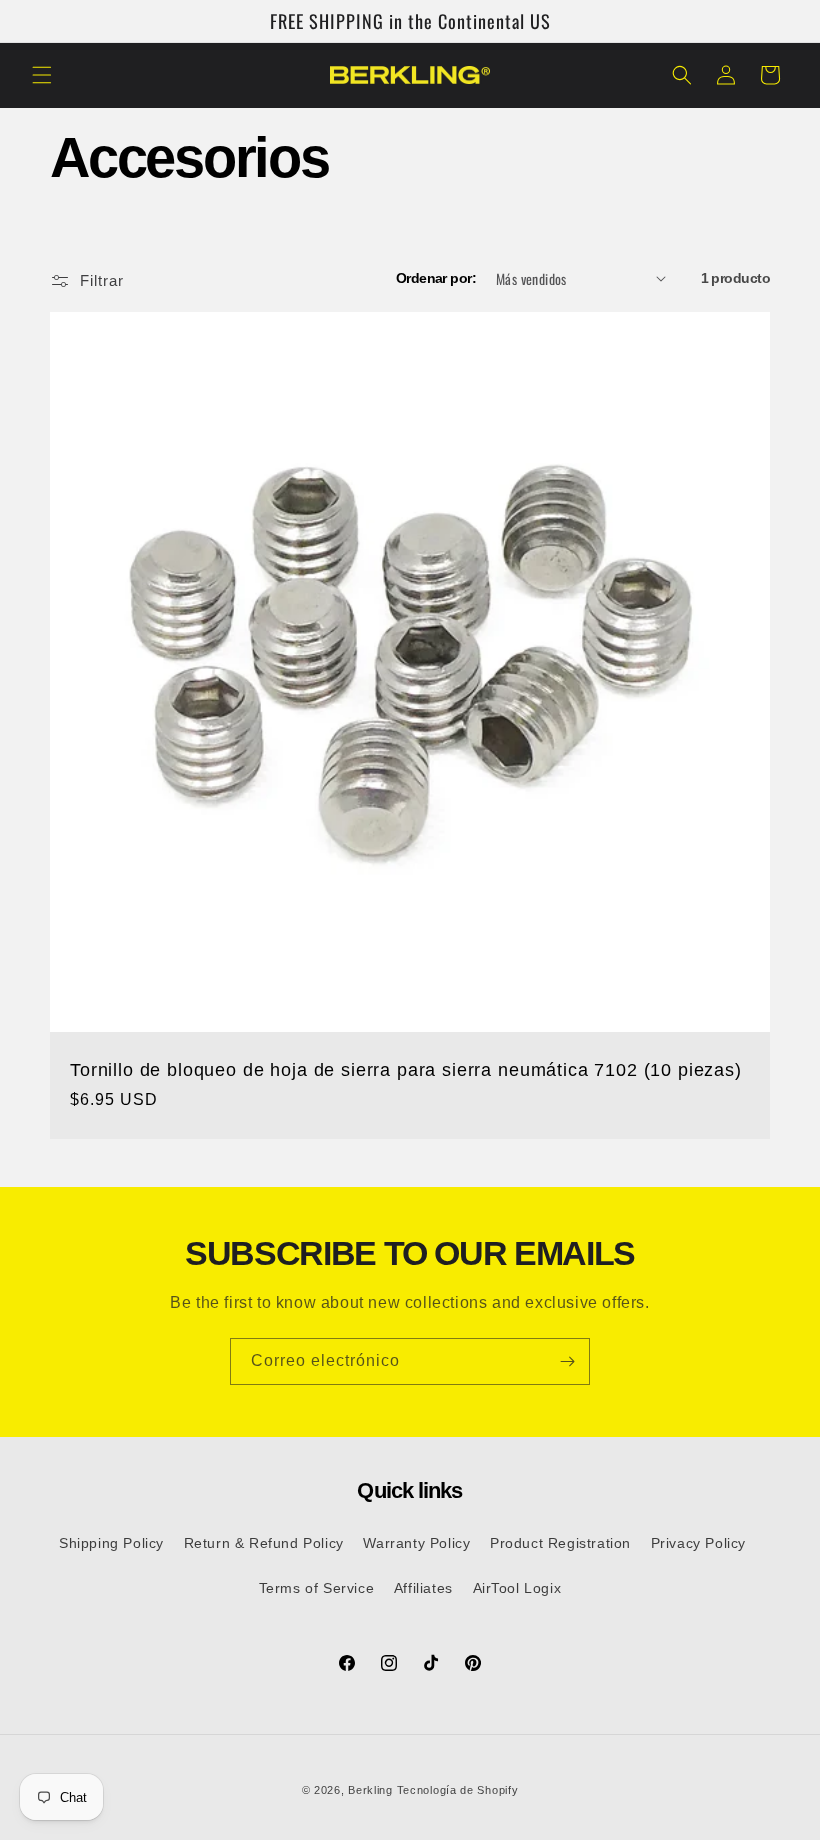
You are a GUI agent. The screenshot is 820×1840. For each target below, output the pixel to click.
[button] (42, 75)
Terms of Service (317, 1588)
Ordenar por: (436, 278)
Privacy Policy (698, 1543)
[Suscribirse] (567, 1361)
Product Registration (560, 1543)
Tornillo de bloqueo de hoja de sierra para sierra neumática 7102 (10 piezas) (406, 1070)
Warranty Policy (416, 1543)
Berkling (370, 1790)
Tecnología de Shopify (458, 1790)
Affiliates (423, 1588)
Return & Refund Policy (264, 1543)
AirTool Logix (517, 1588)
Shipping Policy (111, 1543)
